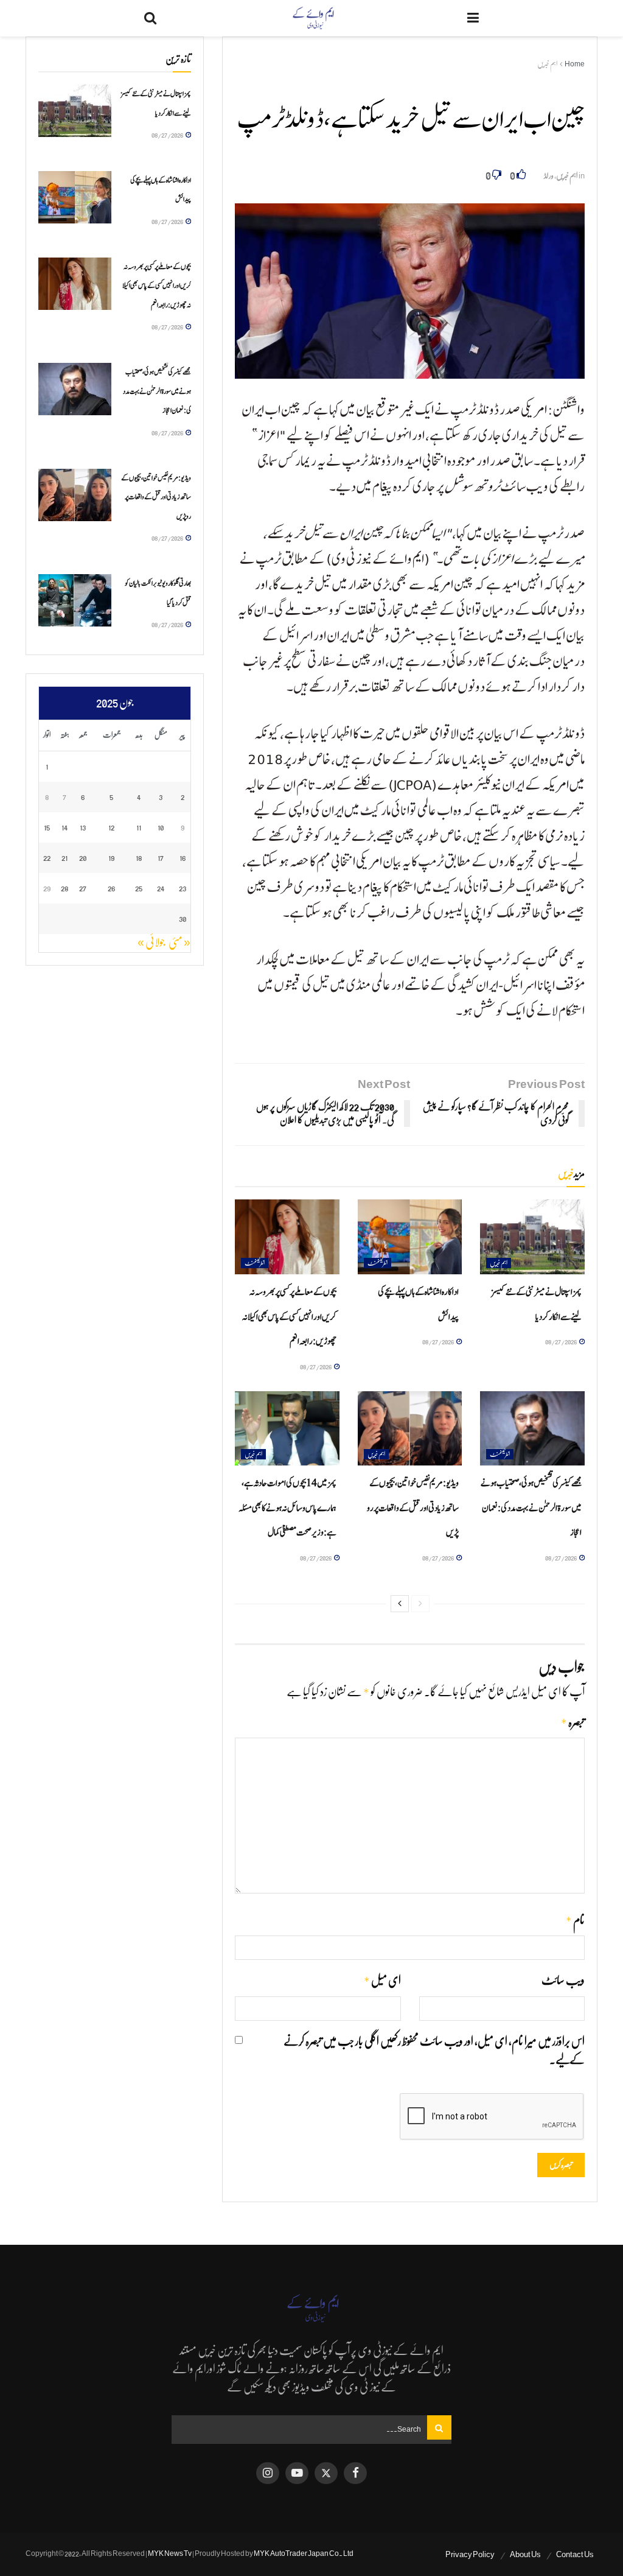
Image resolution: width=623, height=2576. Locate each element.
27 (83, 888)
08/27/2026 (562, 1342)
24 (161, 888)
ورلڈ (549, 176)
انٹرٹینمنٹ (378, 1263)
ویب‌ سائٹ (563, 1981)
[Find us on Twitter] (326, 2473)
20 (83, 858)
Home (575, 64)
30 (183, 918)
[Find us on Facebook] (355, 2473)
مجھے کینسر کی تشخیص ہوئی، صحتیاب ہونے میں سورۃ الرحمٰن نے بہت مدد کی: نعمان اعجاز (531, 1508)
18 (139, 858)
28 (64, 888)
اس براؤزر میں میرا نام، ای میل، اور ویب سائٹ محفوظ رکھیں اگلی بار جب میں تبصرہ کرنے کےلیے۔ (434, 2051)
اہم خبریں (547, 64)
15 (47, 827)
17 (161, 858)
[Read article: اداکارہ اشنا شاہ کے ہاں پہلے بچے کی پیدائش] (410, 1237)
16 (183, 858)
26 (112, 888)
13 (83, 827)
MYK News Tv (170, 2553)
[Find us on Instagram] (268, 2473)
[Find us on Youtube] (297, 2473)
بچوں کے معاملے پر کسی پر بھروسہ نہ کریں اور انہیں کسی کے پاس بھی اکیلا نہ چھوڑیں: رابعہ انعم (289, 1317)
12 (111, 827)
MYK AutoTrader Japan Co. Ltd (304, 2553)
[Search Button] (150, 18)
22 (47, 858)
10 (161, 827)
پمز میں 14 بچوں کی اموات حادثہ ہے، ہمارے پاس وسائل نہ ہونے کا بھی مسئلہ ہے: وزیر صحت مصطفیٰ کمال (287, 1508)
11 (139, 827)
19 (111, 858)
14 (64, 827)
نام (575, 1921)
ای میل (382, 1981)
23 (183, 888)
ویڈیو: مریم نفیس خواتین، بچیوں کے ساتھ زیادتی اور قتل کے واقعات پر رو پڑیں (413, 1508)
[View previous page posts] (420, 1604)
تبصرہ (573, 1723)
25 (139, 888)
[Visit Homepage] (312, 18)
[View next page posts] (400, 1604)
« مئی (179, 942)
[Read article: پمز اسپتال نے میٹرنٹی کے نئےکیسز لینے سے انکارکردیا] (532, 1237)
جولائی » (151, 942)
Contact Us (575, 2554)
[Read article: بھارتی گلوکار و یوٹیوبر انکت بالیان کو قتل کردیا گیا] (75, 600)
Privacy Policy (470, 2554)
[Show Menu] (473, 18)
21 (64, 858)
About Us (525, 2554)
